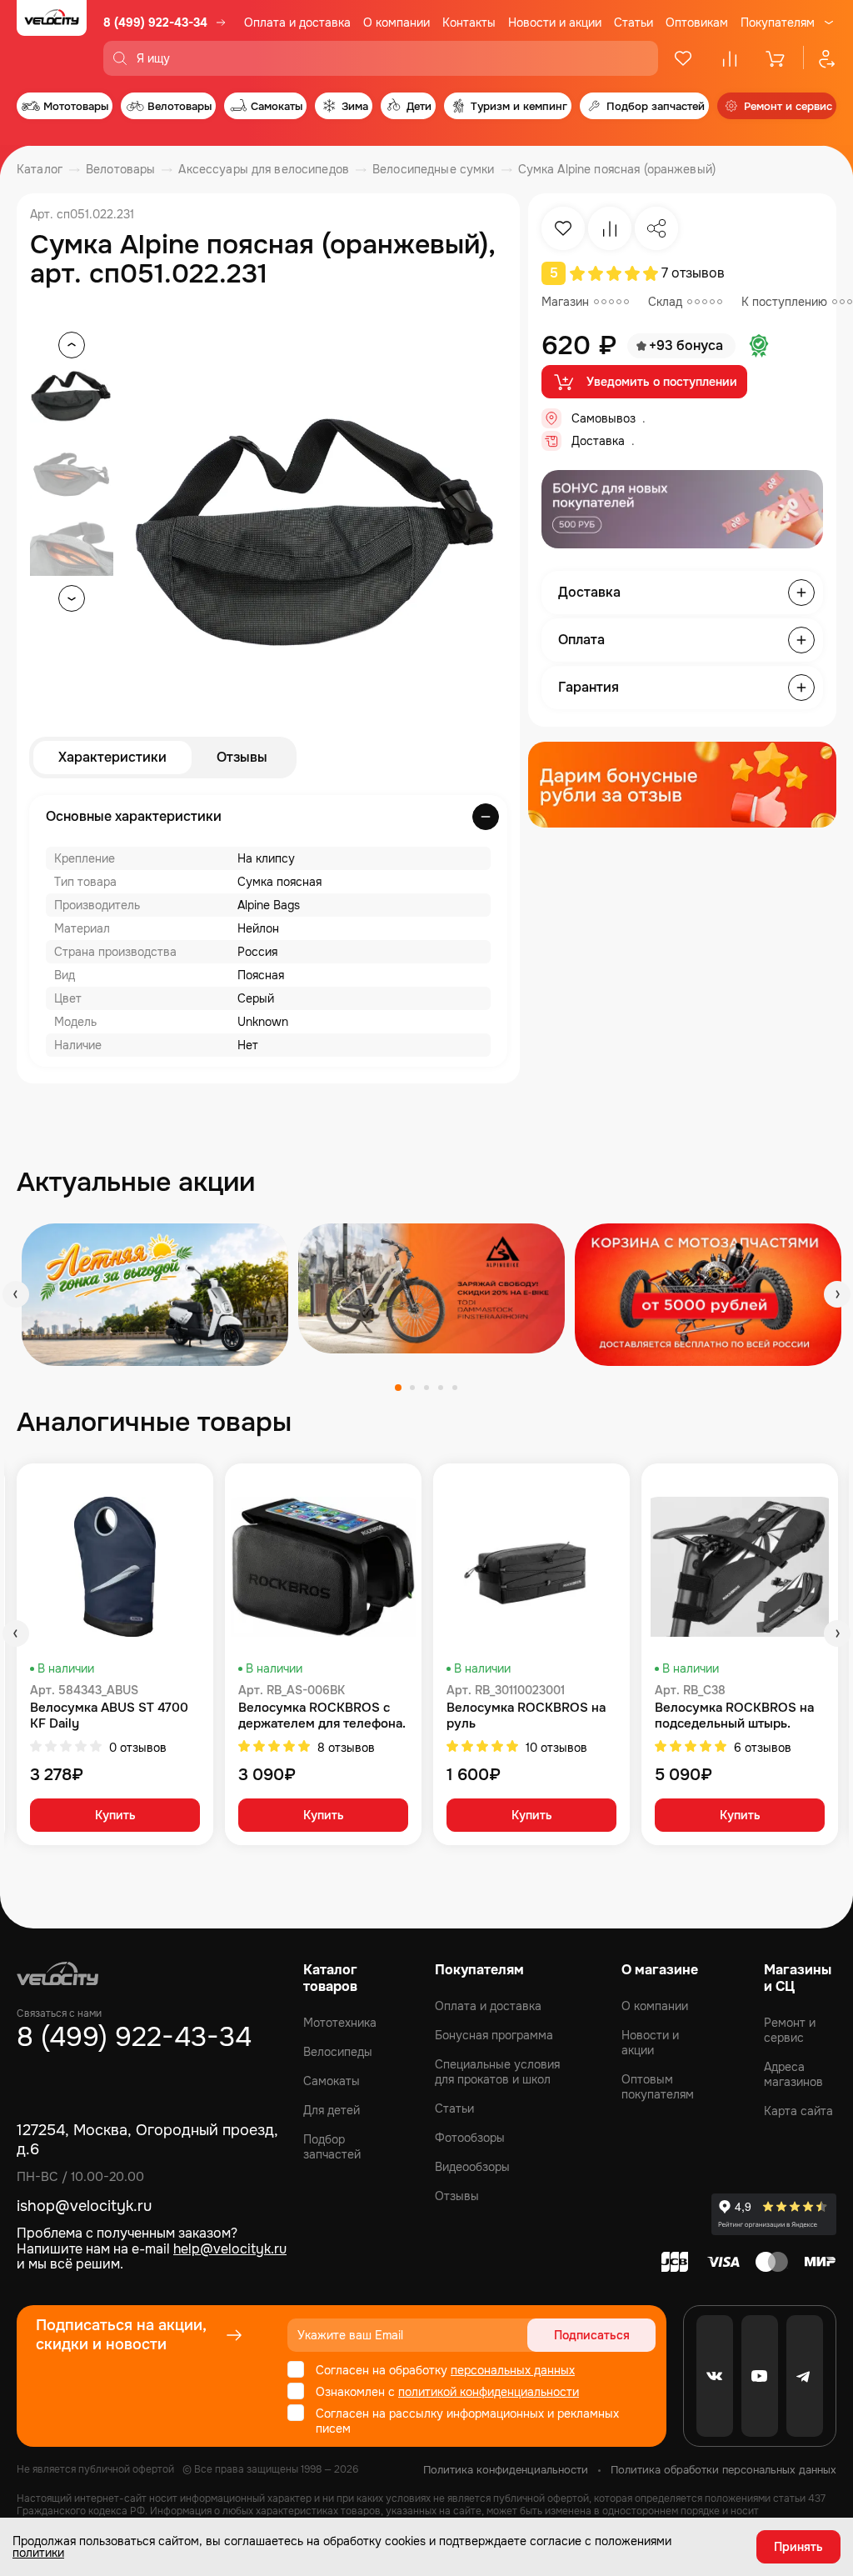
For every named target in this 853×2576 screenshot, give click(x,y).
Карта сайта (798, 2111)
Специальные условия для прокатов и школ (497, 2072)
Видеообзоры (472, 2167)
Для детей (332, 2110)
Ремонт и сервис (790, 2030)
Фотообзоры (470, 2138)
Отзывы (242, 757)
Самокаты (332, 2081)
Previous (16, 1294)
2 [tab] (412, 1388)
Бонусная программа (494, 2035)
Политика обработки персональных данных (723, 2470)
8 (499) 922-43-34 (155, 23)
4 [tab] (441, 1388)
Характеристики (112, 757)
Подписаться (592, 2335)
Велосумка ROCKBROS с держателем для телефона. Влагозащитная (322, 1716)
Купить (115, 1815)
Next (837, 1294)
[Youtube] (760, 2376)
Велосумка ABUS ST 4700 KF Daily (109, 1716)
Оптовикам (697, 23)
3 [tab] (426, 1388)
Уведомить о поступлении (662, 382)
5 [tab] (455, 1388)
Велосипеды (338, 2052)
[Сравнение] (730, 58)
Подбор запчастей (332, 2147)
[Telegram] (805, 2376)
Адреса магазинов (793, 2074)
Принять (798, 2547)
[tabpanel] (155, 1295)
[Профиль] (820, 58)
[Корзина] (776, 58)
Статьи (634, 23)
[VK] (715, 2376)
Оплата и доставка (297, 23)
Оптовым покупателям (658, 2087)
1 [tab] (398, 1388)
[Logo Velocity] (52, 38)
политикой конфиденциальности (489, 2392)
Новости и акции (555, 23)
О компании (397, 23)
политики (38, 2553)
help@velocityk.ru (230, 2249)
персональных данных (513, 2370)
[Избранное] (683, 58)
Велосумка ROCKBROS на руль (526, 1716)
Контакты (469, 23)
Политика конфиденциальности (506, 2470)
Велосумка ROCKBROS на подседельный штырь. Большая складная (734, 1716)
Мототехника (340, 2023)
